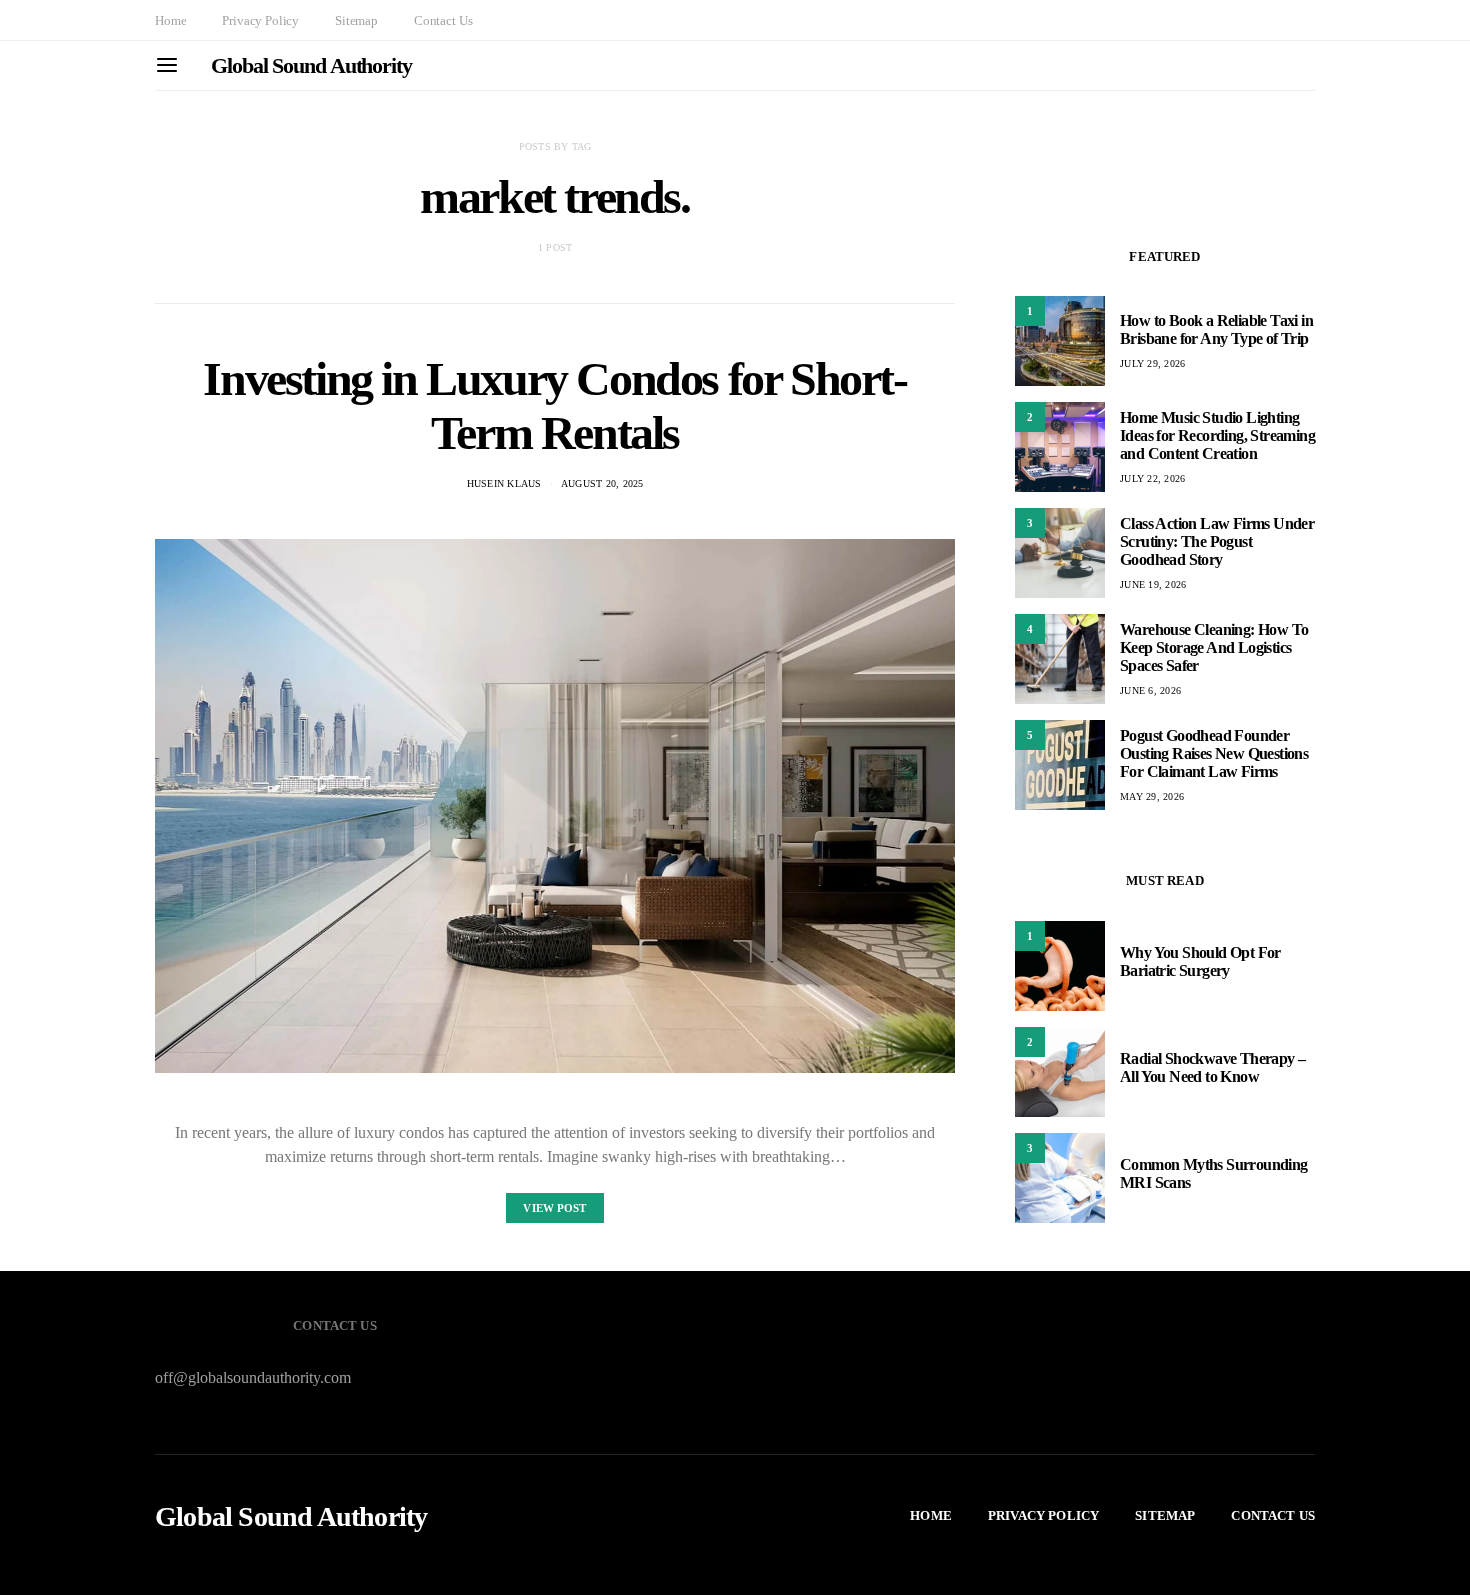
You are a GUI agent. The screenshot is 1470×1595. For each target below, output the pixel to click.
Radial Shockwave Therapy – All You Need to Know (1212, 1067)
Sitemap (356, 20)
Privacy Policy (260, 20)
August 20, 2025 (602, 483)
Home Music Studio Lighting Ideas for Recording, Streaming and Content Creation (1217, 435)
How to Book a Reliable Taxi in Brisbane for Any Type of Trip (1216, 329)
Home (170, 20)
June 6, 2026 (1150, 690)
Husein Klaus (504, 483)
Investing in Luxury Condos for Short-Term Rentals (554, 405)
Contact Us (443, 20)
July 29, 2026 (1152, 363)
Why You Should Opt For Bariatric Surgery (1200, 961)
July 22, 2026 (1152, 478)
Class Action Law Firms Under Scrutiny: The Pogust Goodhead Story (1217, 541)
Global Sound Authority (311, 65)
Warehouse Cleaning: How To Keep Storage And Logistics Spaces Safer (1214, 647)
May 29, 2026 (1152, 796)
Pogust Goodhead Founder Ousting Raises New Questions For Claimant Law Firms (1214, 753)
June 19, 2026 (1153, 584)
